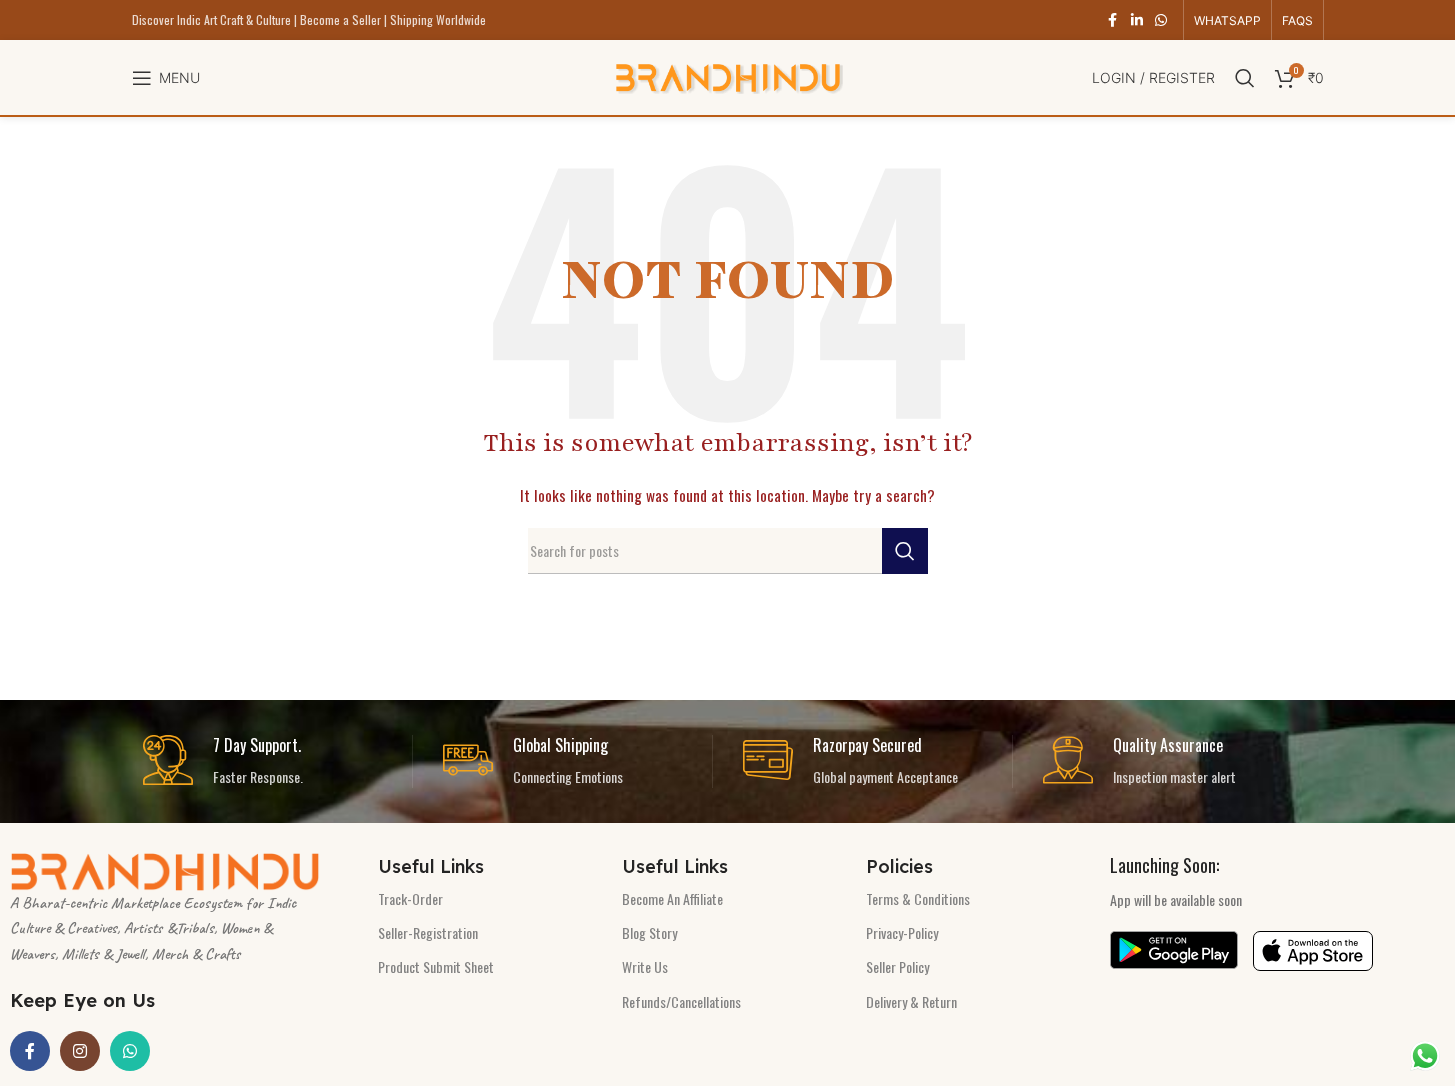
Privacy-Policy (902, 932)
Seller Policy (897, 966)
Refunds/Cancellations (681, 1001)
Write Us (645, 966)
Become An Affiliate (672, 898)
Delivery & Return (911, 1001)
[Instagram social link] (80, 1051)
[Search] (1245, 78)
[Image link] (165, 869)
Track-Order (410, 898)
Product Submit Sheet (436, 966)
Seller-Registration (428, 932)
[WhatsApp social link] (1161, 20)
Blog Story (649, 932)
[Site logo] (727, 75)
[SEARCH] (905, 551)
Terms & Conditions (918, 898)
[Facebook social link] (1113, 20)
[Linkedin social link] (1137, 20)
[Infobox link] (277, 761)
